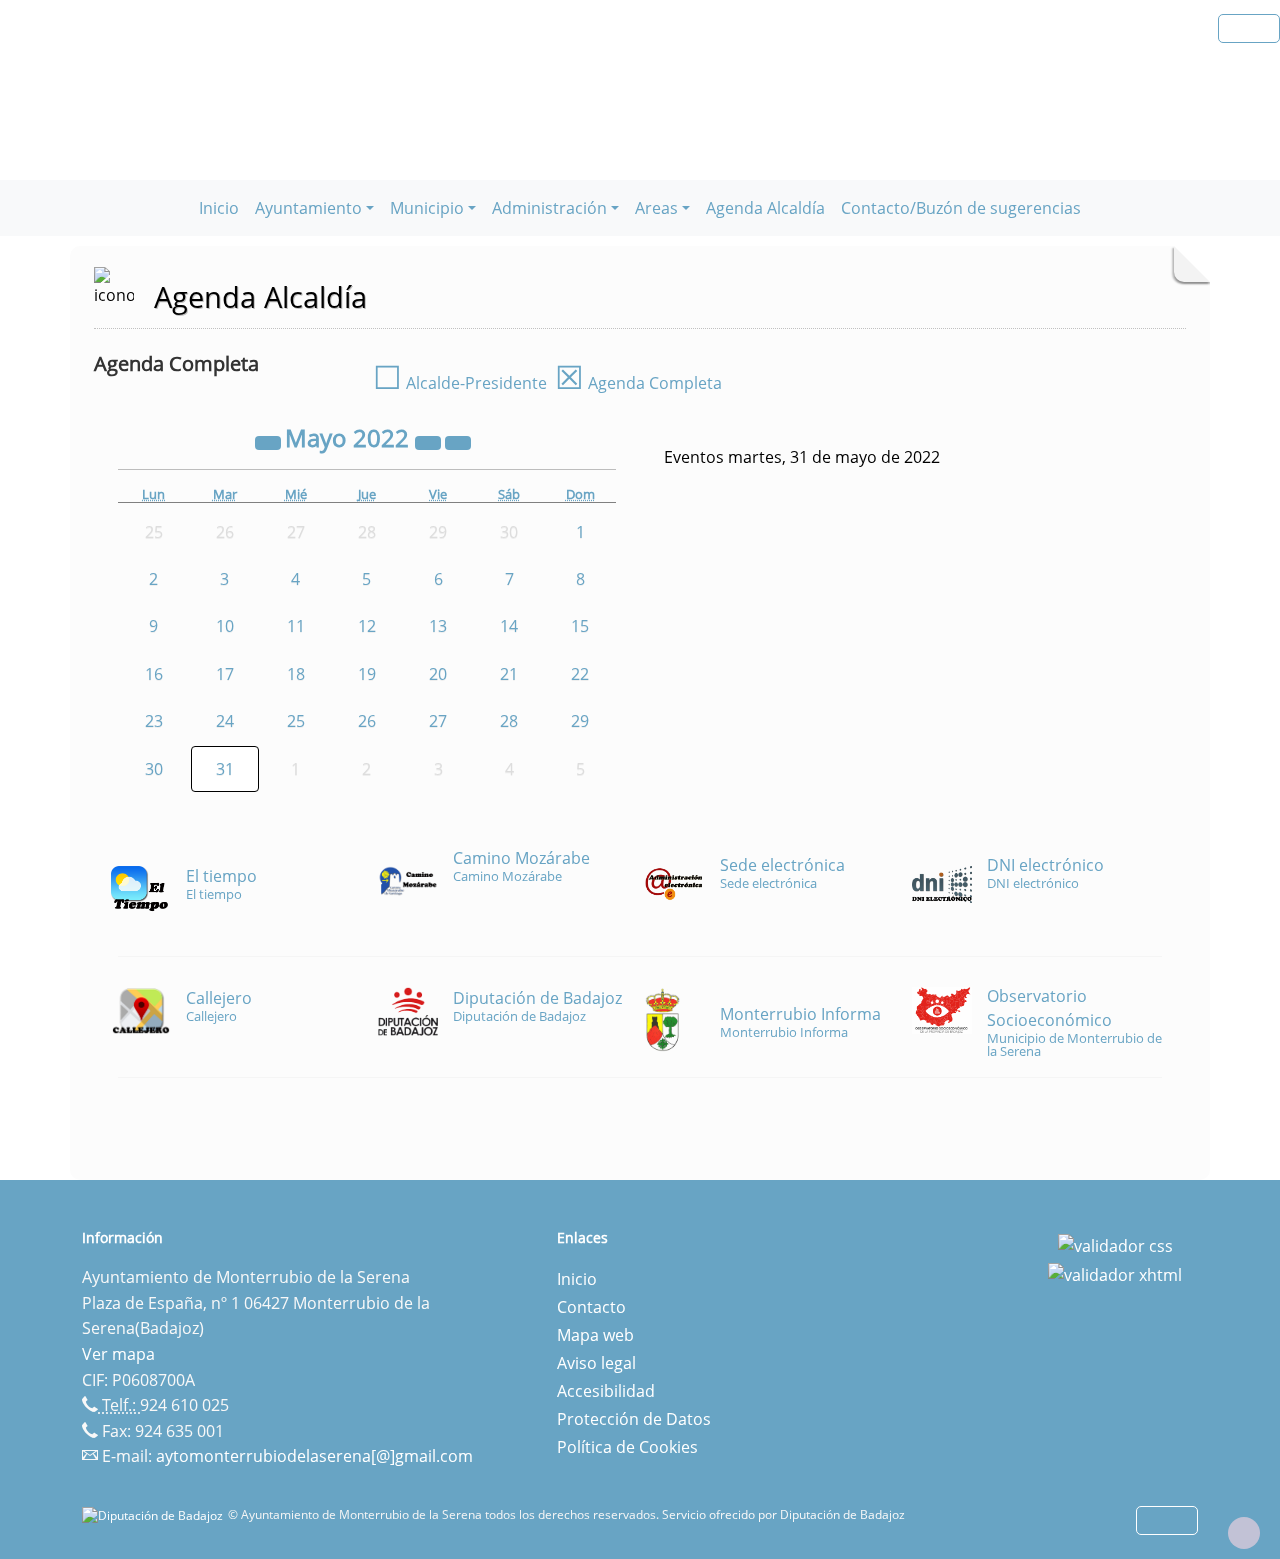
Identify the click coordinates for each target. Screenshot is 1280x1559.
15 (580, 626)
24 (225, 721)
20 (438, 674)
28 (509, 721)
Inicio (219, 208)
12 (367, 626)
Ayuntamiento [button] (308, 208)
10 (225, 626)
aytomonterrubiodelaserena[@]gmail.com (314, 1456)
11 (296, 626)
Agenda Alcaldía (765, 208)
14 (509, 626)
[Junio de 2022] (458, 441)
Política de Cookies (627, 1447)
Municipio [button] (427, 208)
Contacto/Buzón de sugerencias (961, 208)
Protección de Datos (634, 1419)
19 (367, 674)
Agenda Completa (638, 383)
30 (154, 769)
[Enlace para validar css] (1115, 1244)
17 (225, 674)
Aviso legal (596, 1363)
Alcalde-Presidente (460, 383)
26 (367, 721)
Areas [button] (656, 208)
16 (154, 674)
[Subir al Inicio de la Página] (1244, 1533)
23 (154, 721)
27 (438, 721)
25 (296, 721)
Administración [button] (549, 208)
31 (225, 769)
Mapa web (595, 1335)
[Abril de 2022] (270, 441)
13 (438, 626)
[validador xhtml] (1115, 1274)
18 (296, 674)
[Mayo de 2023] (430, 441)
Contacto (591, 1307)
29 (580, 721)
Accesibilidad (606, 1391)
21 (509, 674)
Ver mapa (118, 1354)
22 (580, 674)
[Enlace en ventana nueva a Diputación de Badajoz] (155, 1514)
